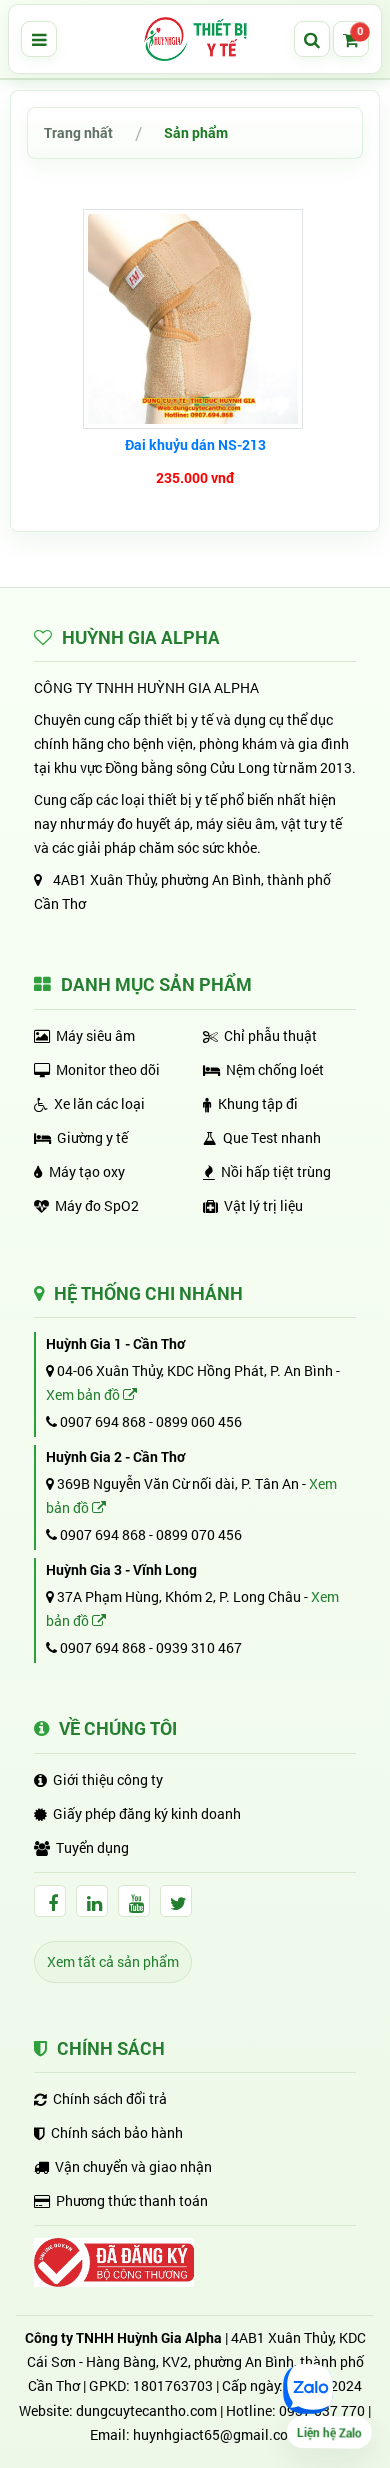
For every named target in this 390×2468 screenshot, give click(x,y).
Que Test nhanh (272, 1137)
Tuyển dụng (92, 1847)
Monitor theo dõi (108, 1069)
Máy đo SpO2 (97, 1205)
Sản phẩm (196, 132)
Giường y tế (92, 1137)
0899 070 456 (199, 1534)
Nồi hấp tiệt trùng (276, 1171)
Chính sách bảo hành (117, 2132)
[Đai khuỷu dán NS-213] (195, 319)
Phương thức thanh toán (132, 2200)
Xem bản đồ (84, 1394)
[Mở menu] (39, 39)
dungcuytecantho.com (146, 2410)
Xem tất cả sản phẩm (113, 1961)
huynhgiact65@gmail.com (216, 2434)
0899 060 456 (199, 1421)
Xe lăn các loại (99, 1103)
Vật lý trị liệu (263, 1205)
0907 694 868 (101, 1421)
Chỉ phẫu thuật (270, 1035)
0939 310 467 (199, 1647)
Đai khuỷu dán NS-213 (195, 444)
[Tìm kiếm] (312, 39)
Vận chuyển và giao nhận (133, 2166)
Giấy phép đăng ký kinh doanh (147, 1813)
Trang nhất (78, 132)
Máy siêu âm (95, 1035)
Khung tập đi (258, 1103)
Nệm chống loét (275, 1069)
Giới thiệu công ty (108, 1779)
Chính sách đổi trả (110, 2098)
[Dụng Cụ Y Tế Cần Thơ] (195, 39)
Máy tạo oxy (87, 1171)
